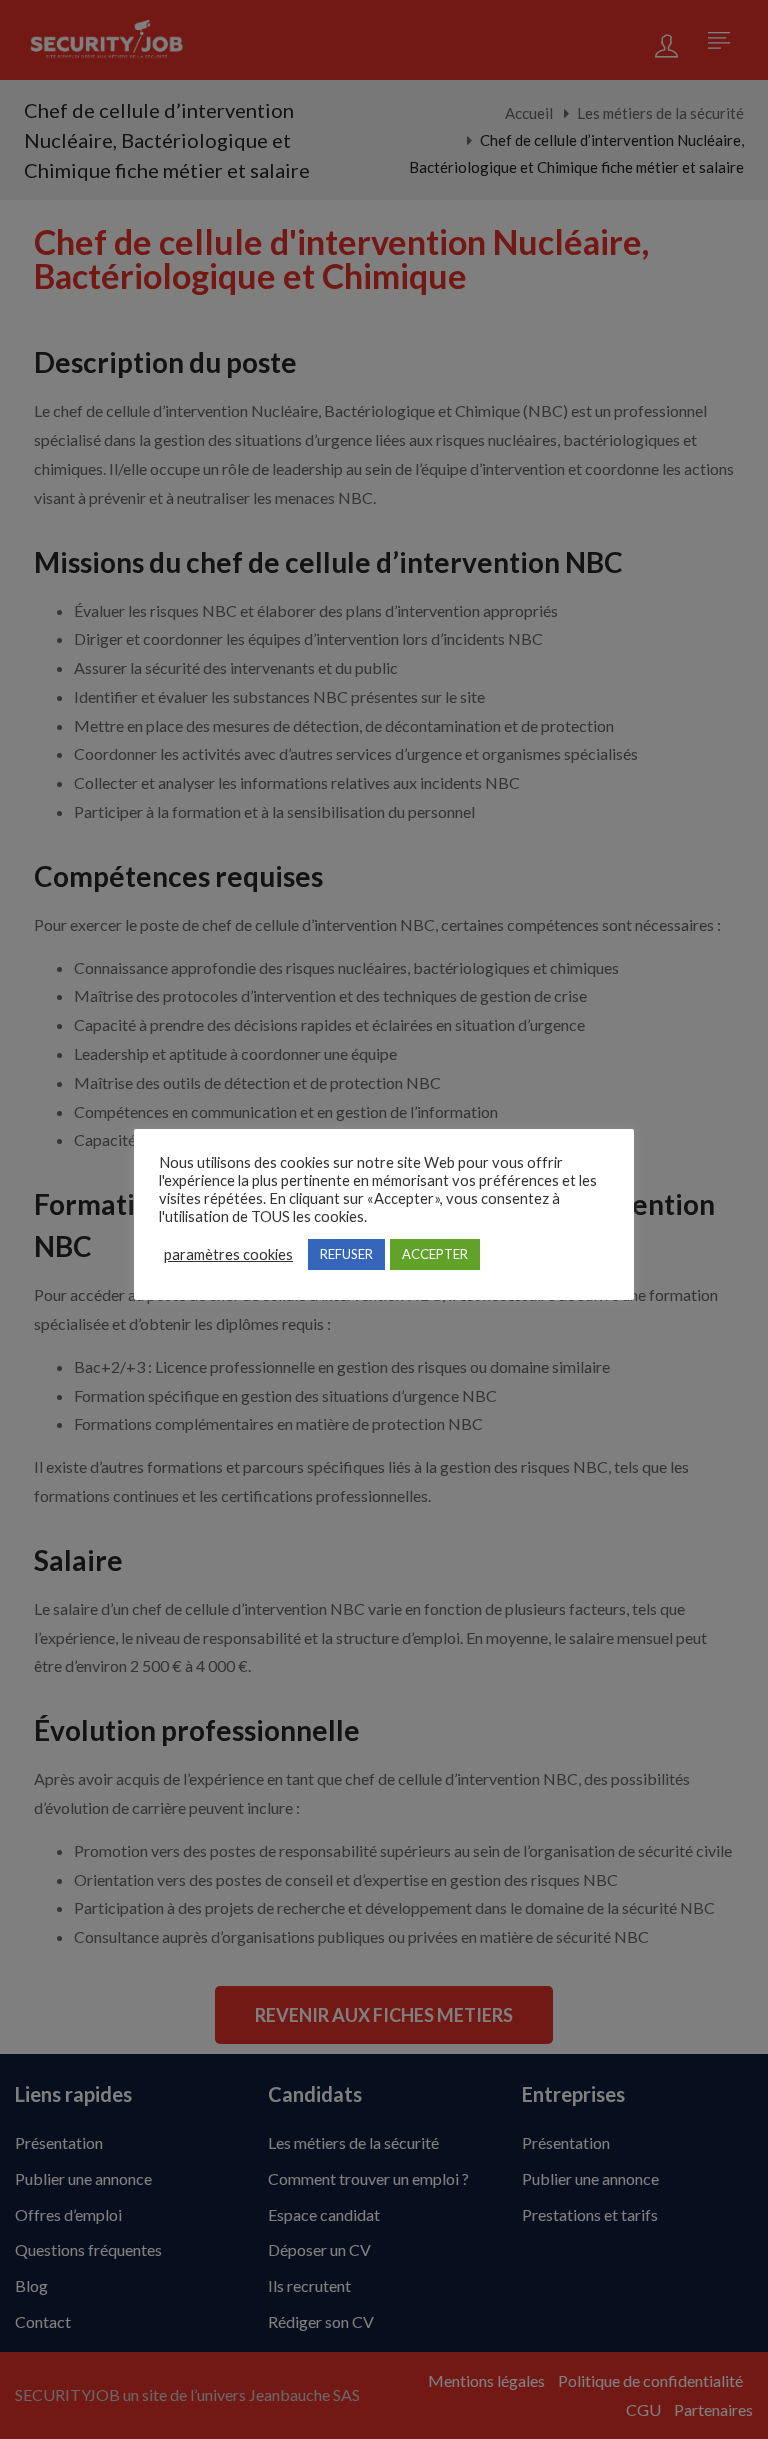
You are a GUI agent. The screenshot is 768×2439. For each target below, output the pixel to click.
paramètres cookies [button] (228, 1254)
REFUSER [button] (346, 1254)
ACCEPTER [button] (435, 1254)
